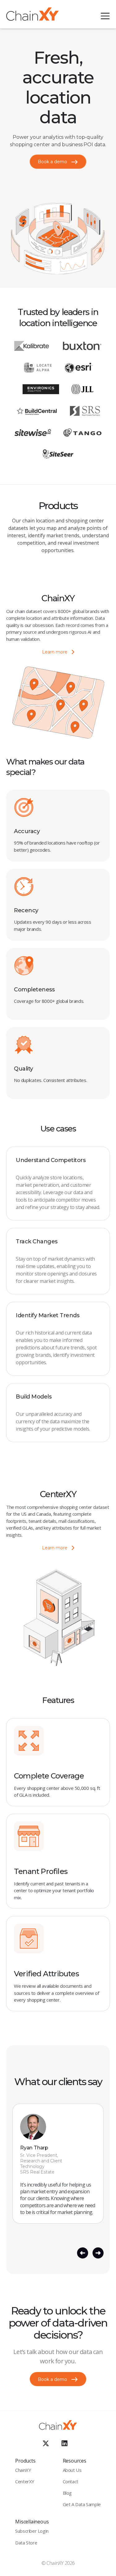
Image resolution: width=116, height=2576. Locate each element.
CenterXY (25, 2481)
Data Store (26, 2543)
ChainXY (23, 2470)
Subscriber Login (32, 2531)
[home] (32, 15)
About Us (72, 2470)
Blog (67, 2493)
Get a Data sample (82, 2504)
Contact (71, 2481)
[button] (105, 15)
